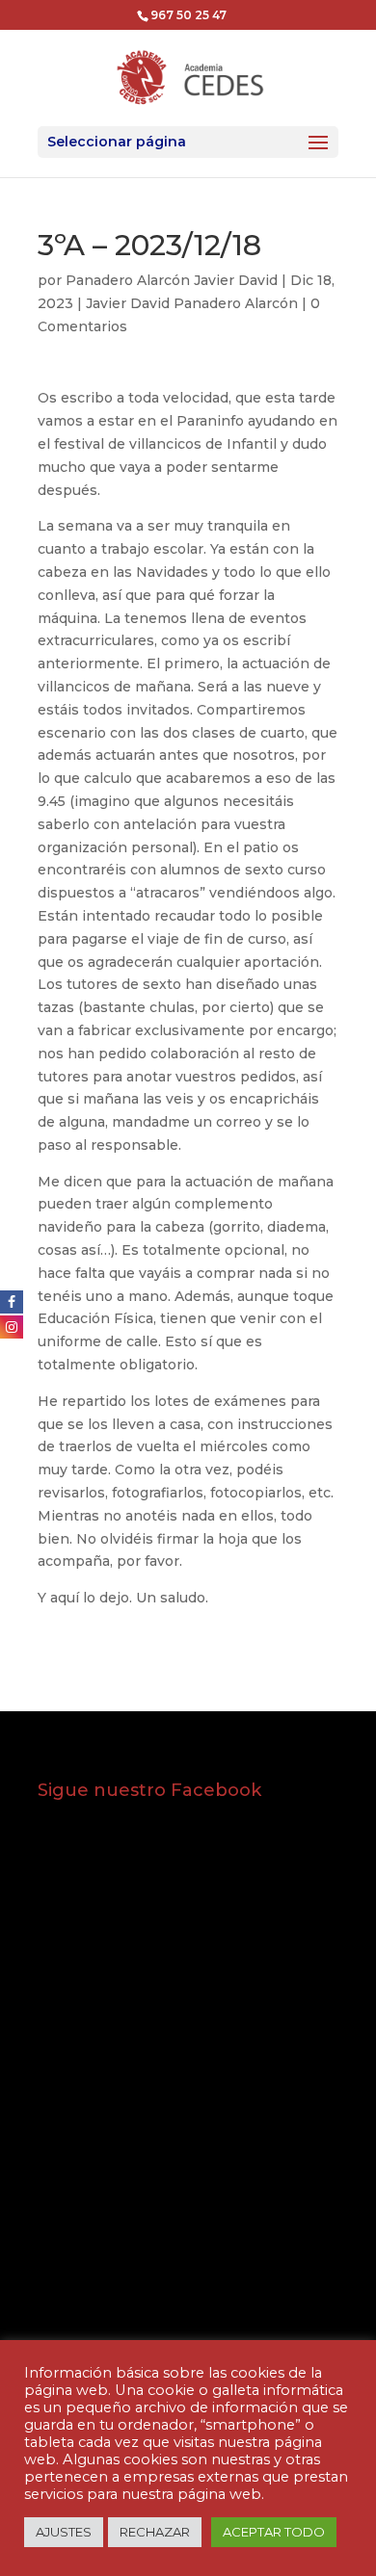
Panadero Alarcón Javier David (172, 280)
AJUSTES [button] (64, 2532)
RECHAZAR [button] (155, 2532)
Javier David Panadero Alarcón (192, 303)
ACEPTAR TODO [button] (274, 2532)
